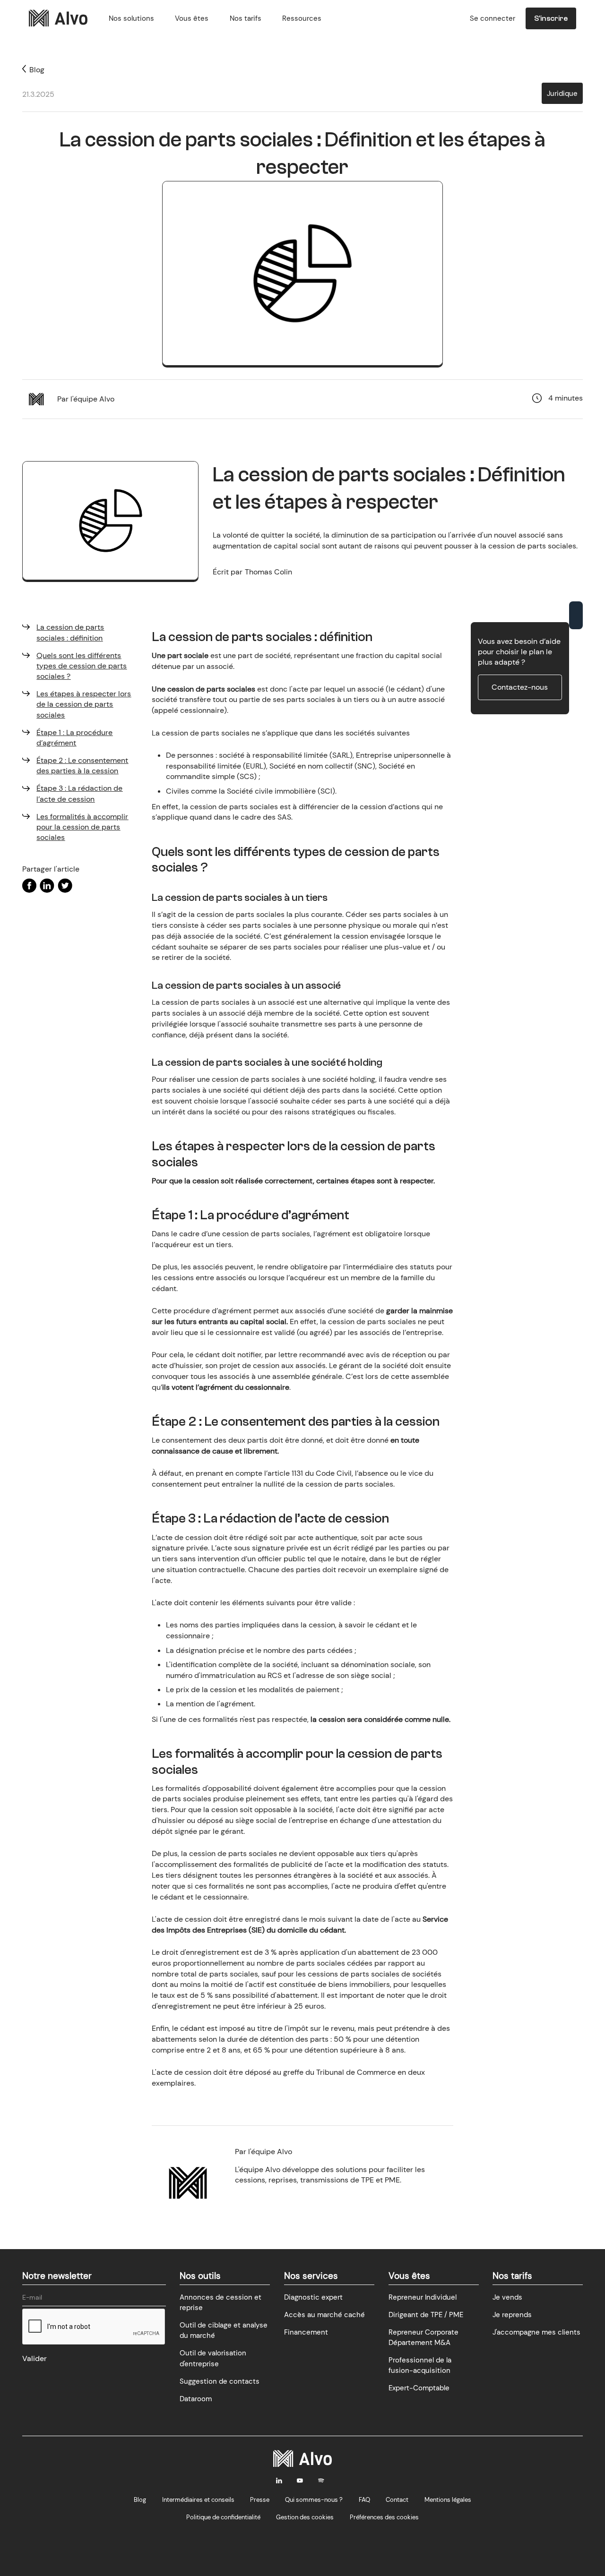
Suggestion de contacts (220, 2381)
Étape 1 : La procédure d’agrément (74, 738)
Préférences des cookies (384, 2517)
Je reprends (512, 2315)
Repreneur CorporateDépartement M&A (423, 2337)
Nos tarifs (246, 18)
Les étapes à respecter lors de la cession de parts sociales (84, 704)
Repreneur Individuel (423, 2297)
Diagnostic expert (313, 2297)
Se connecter (493, 18)
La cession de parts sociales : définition (70, 632)
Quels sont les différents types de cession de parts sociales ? (82, 666)
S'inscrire (551, 18)
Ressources (302, 18)
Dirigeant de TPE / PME (426, 2315)
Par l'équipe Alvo (86, 399)
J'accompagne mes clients (536, 2332)
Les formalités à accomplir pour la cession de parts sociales (82, 827)
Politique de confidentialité (223, 2517)
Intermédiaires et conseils (198, 2500)
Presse (260, 2500)
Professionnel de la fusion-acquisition (420, 2365)
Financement (306, 2332)
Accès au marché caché (324, 2315)
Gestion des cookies (305, 2517)
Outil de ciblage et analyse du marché (224, 2330)
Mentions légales (448, 2500)
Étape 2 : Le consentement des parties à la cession (82, 766)
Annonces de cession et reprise (220, 2302)
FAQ (364, 2500)
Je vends (507, 2297)
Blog (140, 2500)
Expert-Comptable (419, 2388)
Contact (397, 2500)
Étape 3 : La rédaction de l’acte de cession (79, 794)
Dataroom (196, 2399)
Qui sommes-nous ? (314, 2500)
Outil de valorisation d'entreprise (213, 2358)
